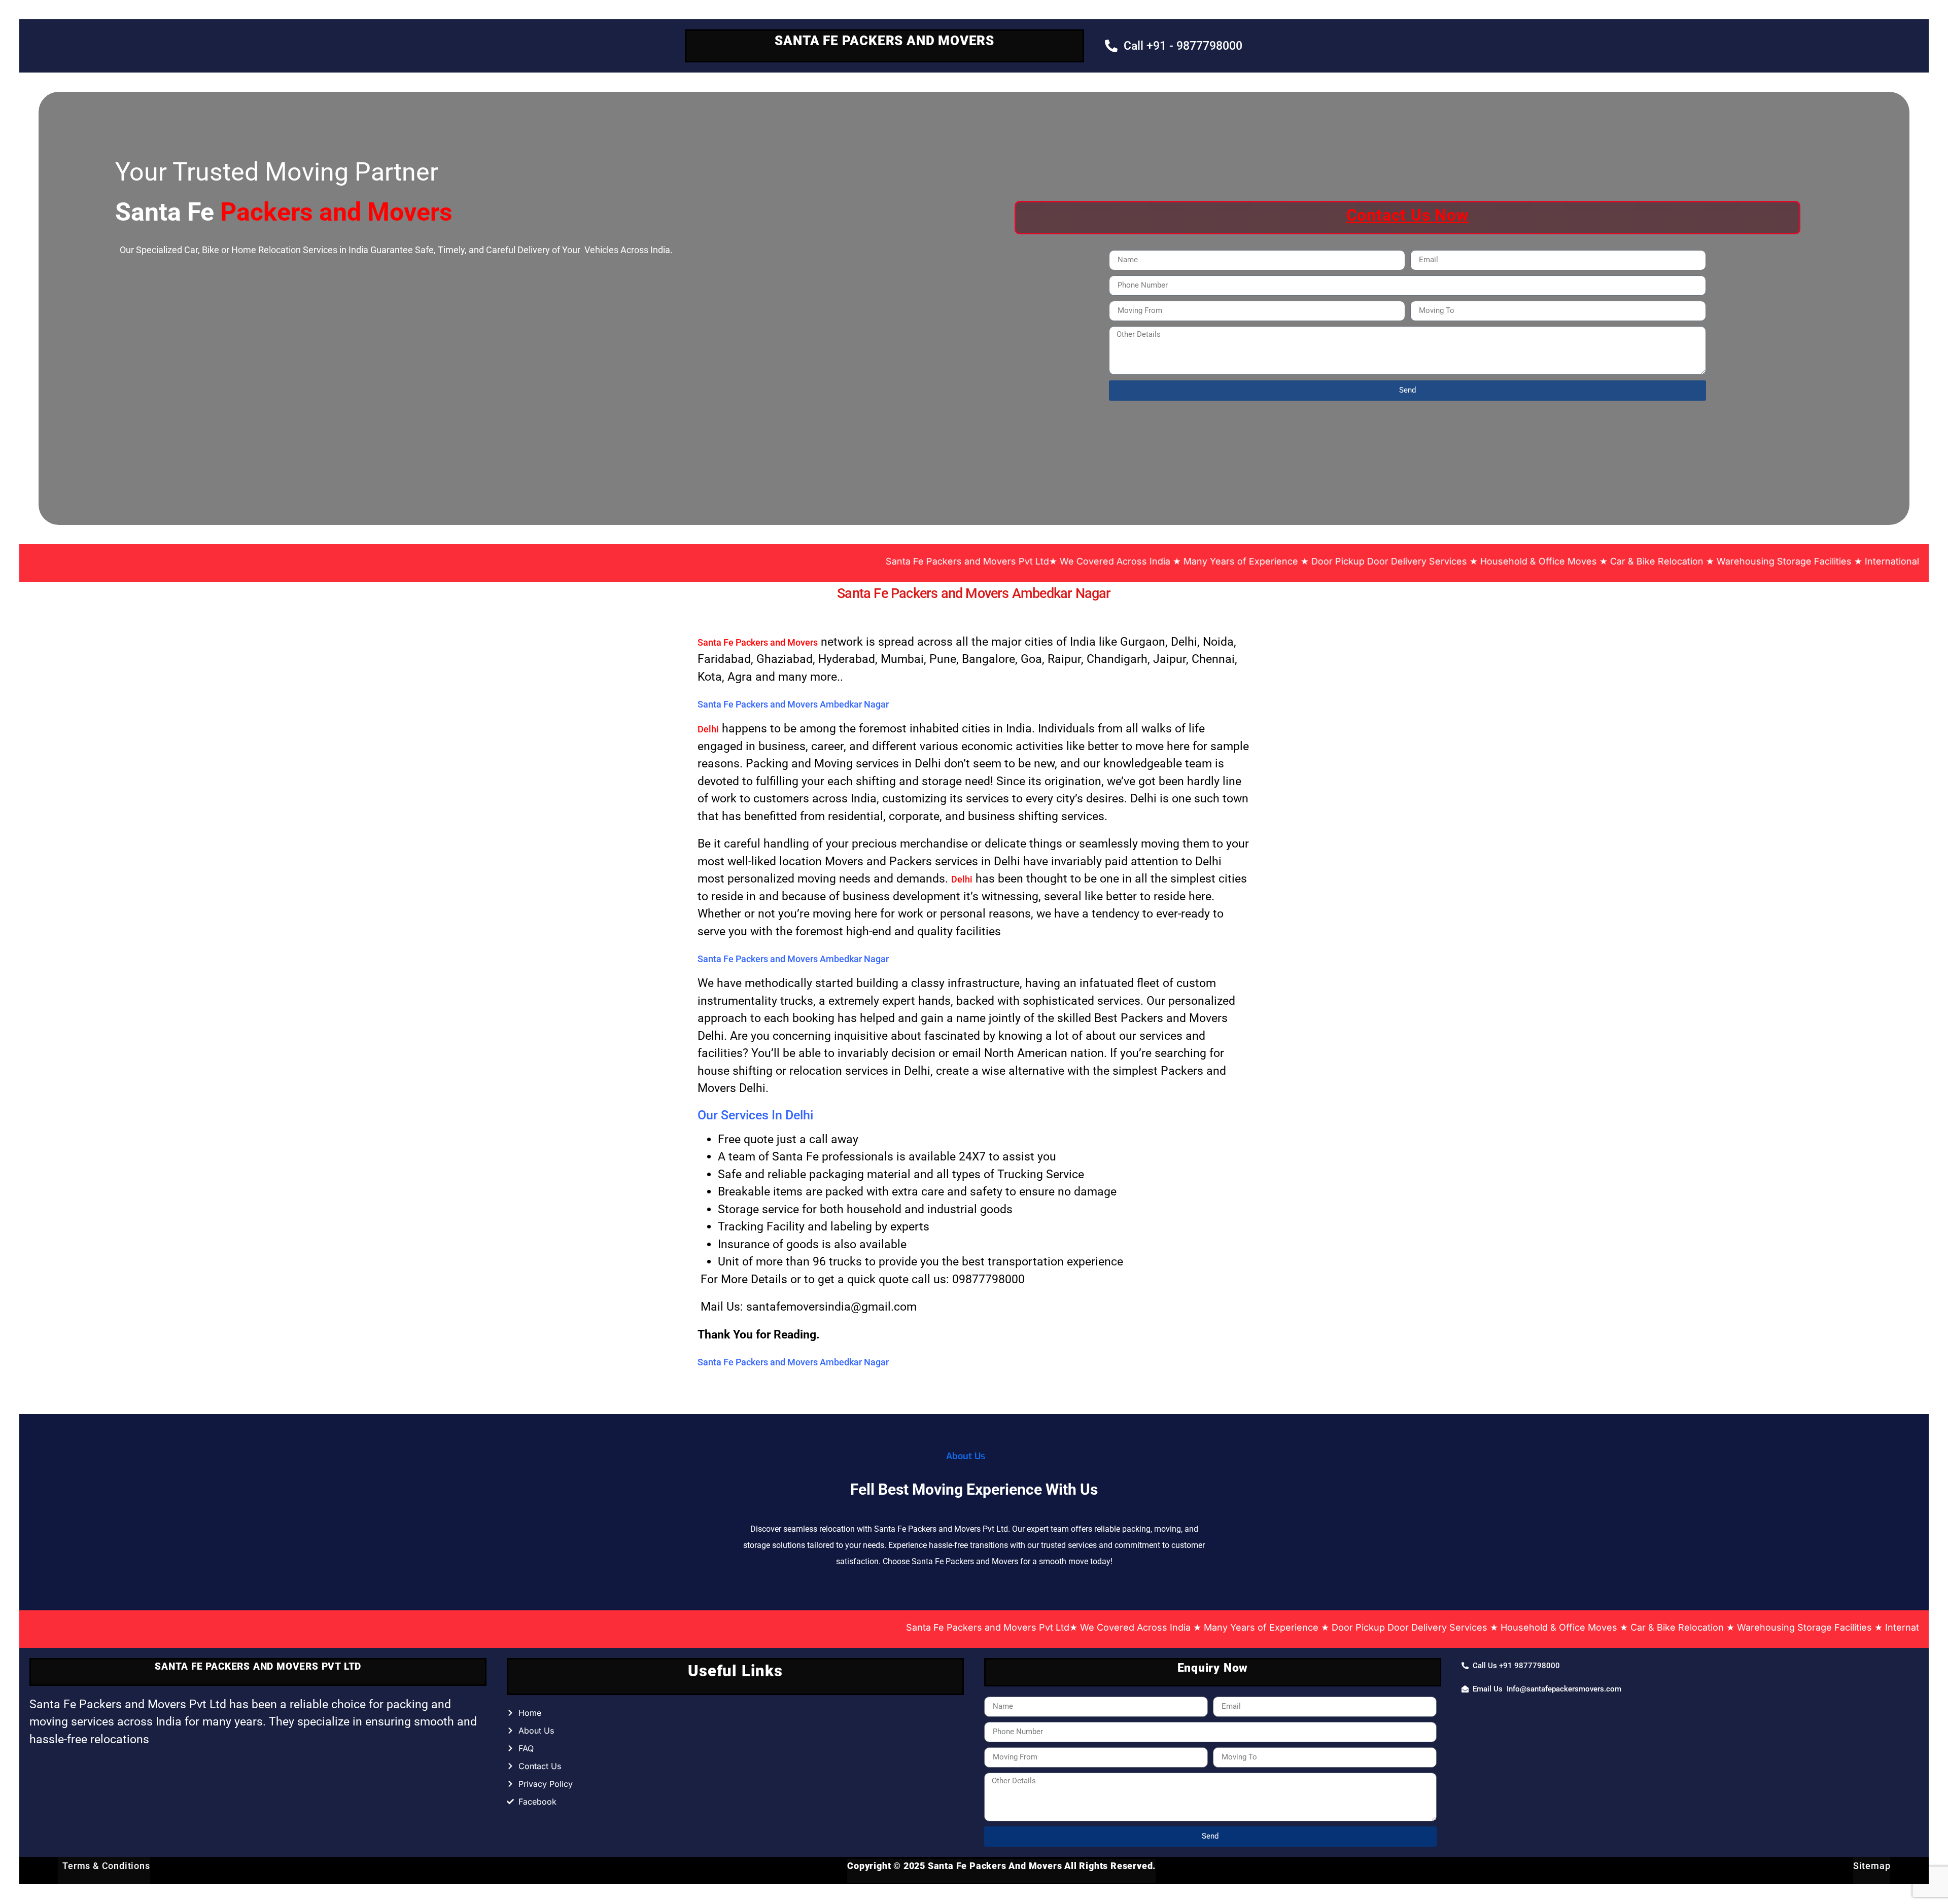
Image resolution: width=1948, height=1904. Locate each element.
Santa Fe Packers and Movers (758, 642)
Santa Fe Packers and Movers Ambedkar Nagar (974, 593)
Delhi (708, 729)
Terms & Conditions (104, 1866)
